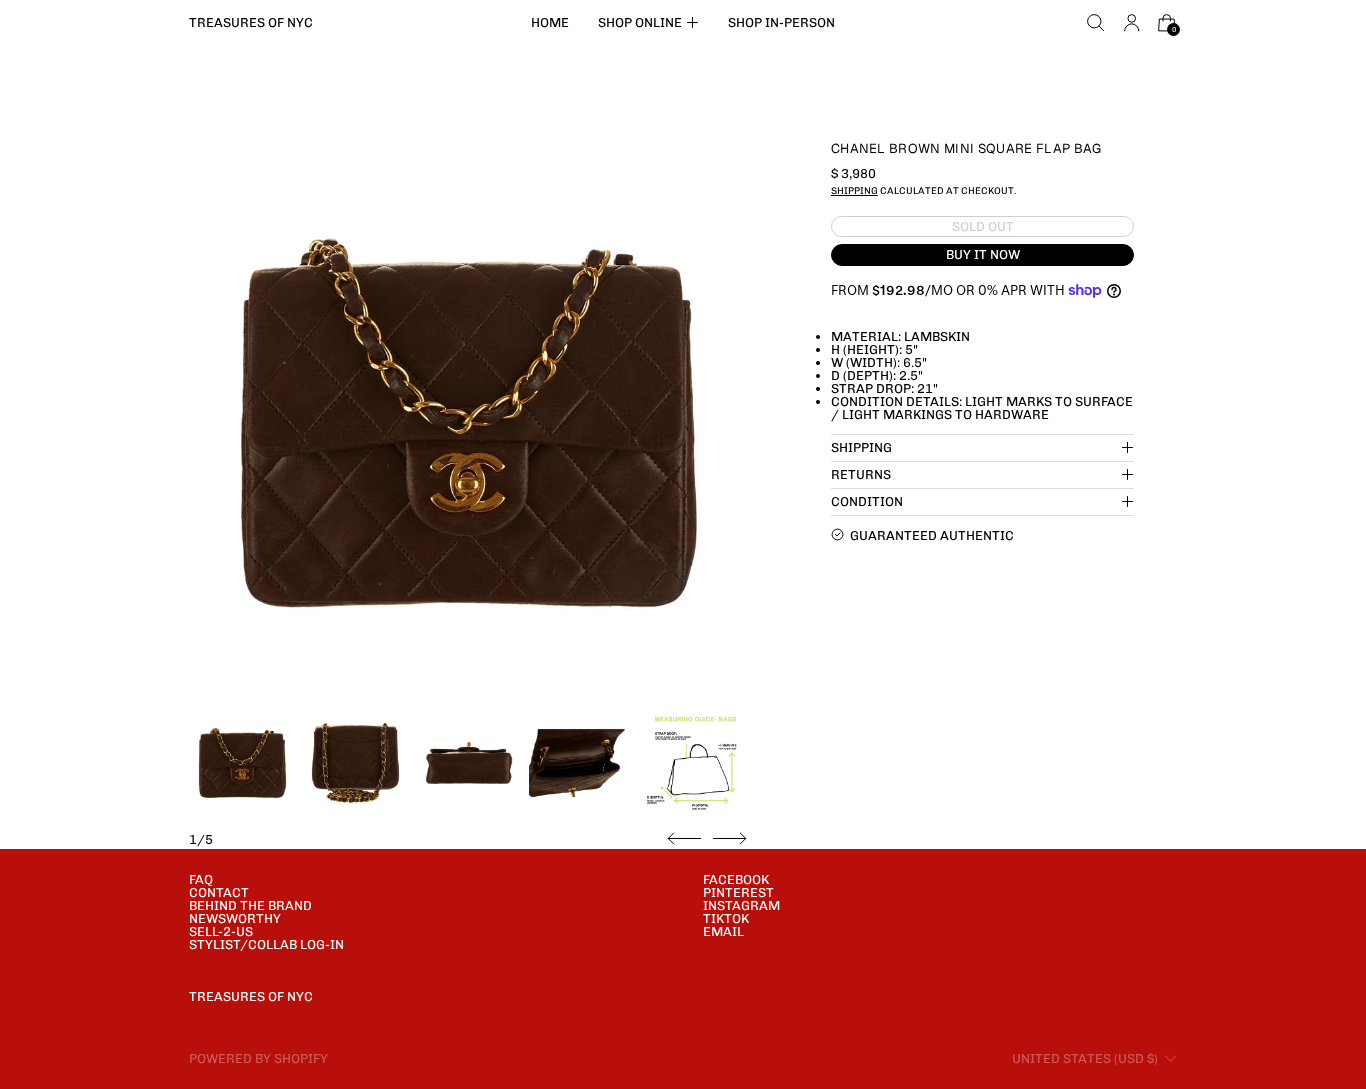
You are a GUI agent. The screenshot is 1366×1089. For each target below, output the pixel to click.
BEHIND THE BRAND (250, 905)
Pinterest (738, 892)
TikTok (726, 918)
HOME (550, 22)
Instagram (741, 905)
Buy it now (983, 254)
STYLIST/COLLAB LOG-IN (266, 944)
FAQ (201, 879)
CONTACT (219, 892)
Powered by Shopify (258, 1058)
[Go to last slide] (684, 839)
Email (723, 931)
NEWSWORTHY (235, 918)
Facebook (736, 879)
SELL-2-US (221, 931)
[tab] (242, 763)
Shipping (854, 190)
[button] (1096, 23)
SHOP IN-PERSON (781, 22)
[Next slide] (729, 839)
